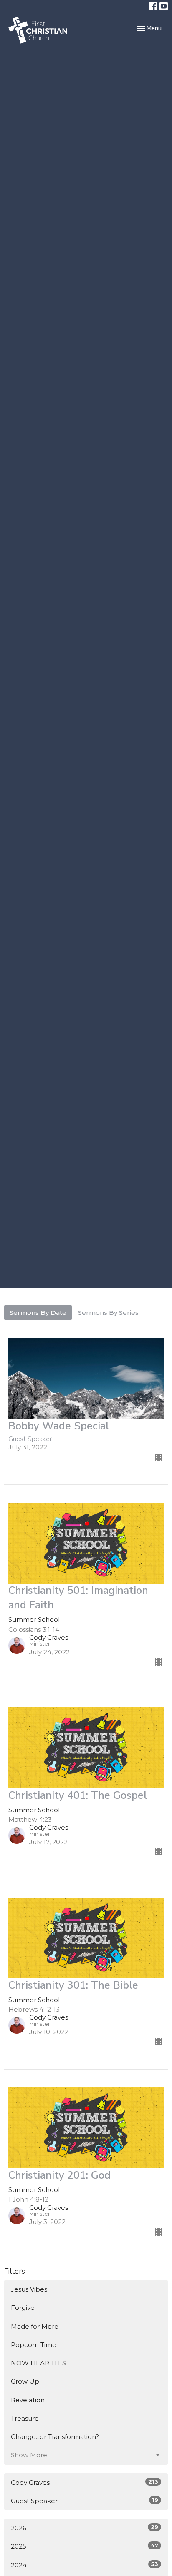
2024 (85, 2565)
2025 (85, 2546)
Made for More (35, 2326)
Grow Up (25, 2381)
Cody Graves (85, 2482)
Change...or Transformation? (55, 2437)
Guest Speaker (85, 2501)
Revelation (28, 2400)
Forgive (23, 2308)
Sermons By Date (38, 1313)
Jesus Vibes (29, 2289)
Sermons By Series (108, 1313)
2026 (85, 2528)
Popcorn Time (34, 2345)
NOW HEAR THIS (38, 2363)
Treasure (25, 2418)
